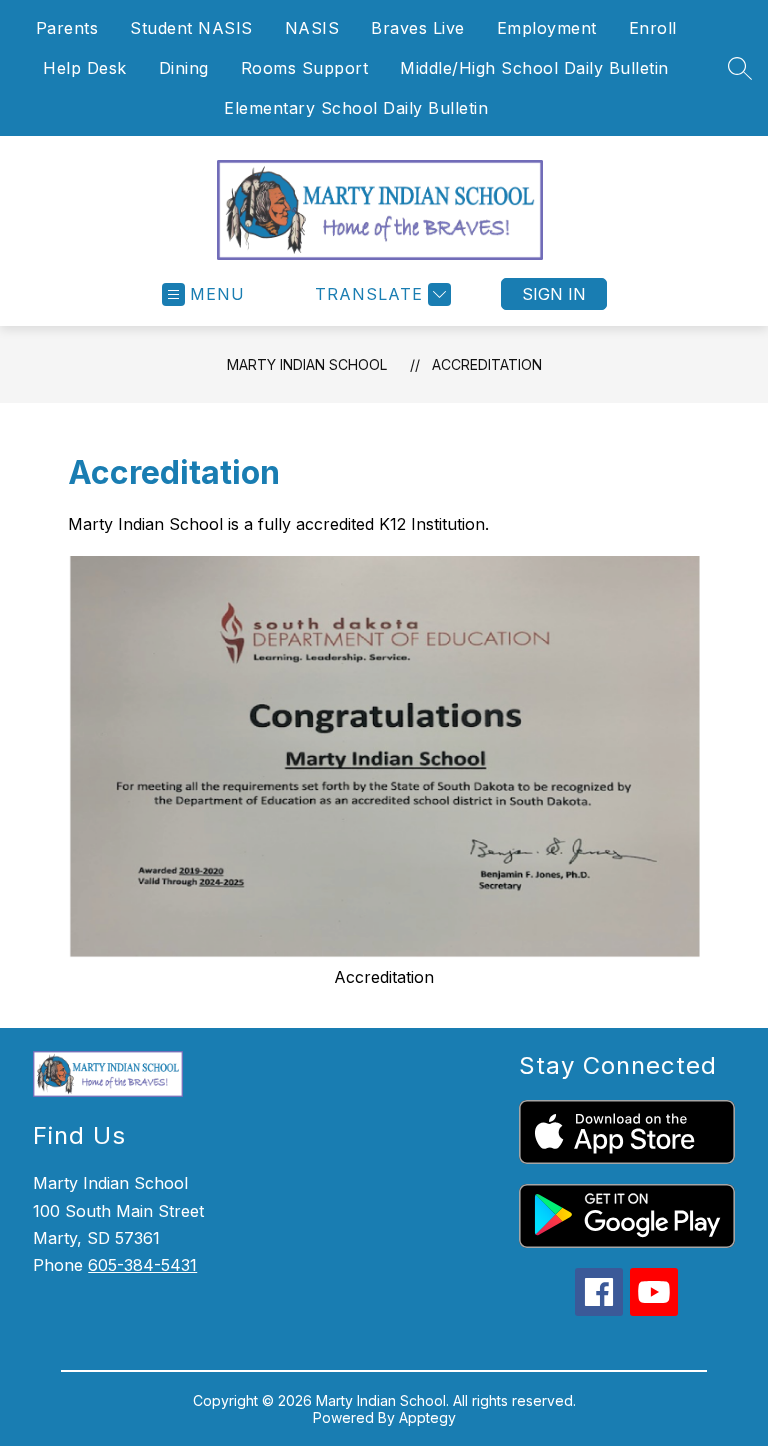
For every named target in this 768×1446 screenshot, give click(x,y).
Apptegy (427, 1417)
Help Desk (85, 68)
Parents (67, 28)
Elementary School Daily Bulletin (356, 108)
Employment (547, 28)
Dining (184, 68)
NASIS (312, 28)
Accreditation (487, 364)
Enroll (653, 28)
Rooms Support (305, 68)
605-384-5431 (142, 1265)
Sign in (554, 294)
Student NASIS (191, 28)
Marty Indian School (307, 364)
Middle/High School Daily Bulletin (534, 68)
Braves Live (418, 28)
